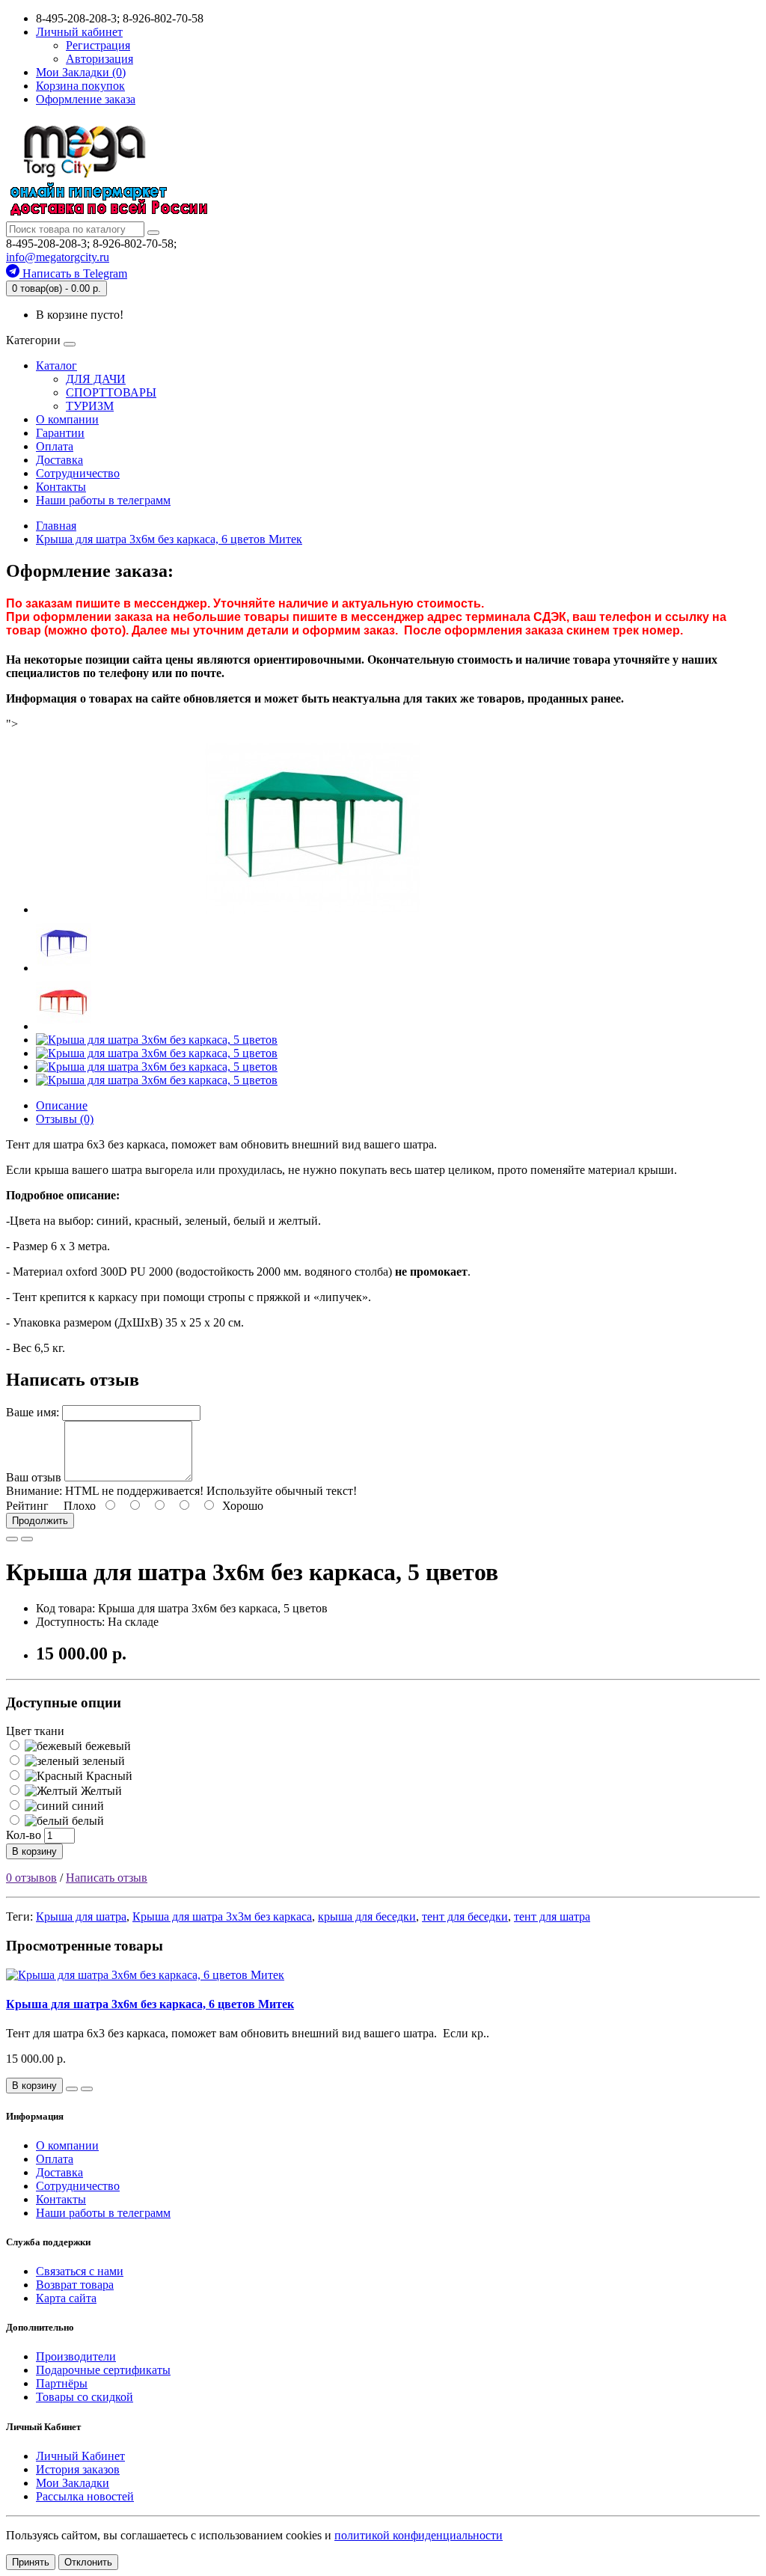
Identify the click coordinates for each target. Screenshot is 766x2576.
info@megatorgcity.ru (58, 257)
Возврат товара (75, 2285)
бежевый (107, 1746)
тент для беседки (465, 1916)
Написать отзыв (107, 1878)
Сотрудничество (78, 473)
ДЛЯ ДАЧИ (96, 379)
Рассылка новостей (85, 2496)
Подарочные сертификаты (103, 2370)
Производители (76, 2356)
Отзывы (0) (65, 1119)
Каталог (56, 365)
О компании (67, 419)
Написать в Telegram (73, 273)
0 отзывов (31, 1878)
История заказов (78, 2469)
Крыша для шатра (81, 1916)
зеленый (102, 1761)
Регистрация (98, 45)
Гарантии (60, 433)
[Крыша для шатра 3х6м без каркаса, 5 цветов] (313, 909)
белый (86, 1821)
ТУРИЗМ (90, 406)
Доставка (59, 460)
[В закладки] (12, 1539)
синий (86, 1806)
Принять (31, 2562)
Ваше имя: (33, 1412)
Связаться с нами (80, 2271)
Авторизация (99, 59)
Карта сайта (66, 2298)
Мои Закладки (73, 2483)
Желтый (100, 1791)
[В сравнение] (27, 1539)
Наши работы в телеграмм (103, 500)
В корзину (34, 1851)
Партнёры (62, 2383)
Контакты (61, 487)
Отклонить (88, 2562)
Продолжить (40, 1521)
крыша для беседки (367, 1916)
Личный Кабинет (80, 2456)
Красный (108, 1776)
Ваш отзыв (34, 1477)
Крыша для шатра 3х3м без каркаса (222, 1916)
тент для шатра (552, 1916)
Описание (62, 1105)
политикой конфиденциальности (419, 2535)
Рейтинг (27, 1506)
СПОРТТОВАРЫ (111, 392)
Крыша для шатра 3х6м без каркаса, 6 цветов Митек (150, 2004)
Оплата (55, 446)
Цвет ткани (35, 1731)
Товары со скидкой (85, 2397)
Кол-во (24, 1835)
